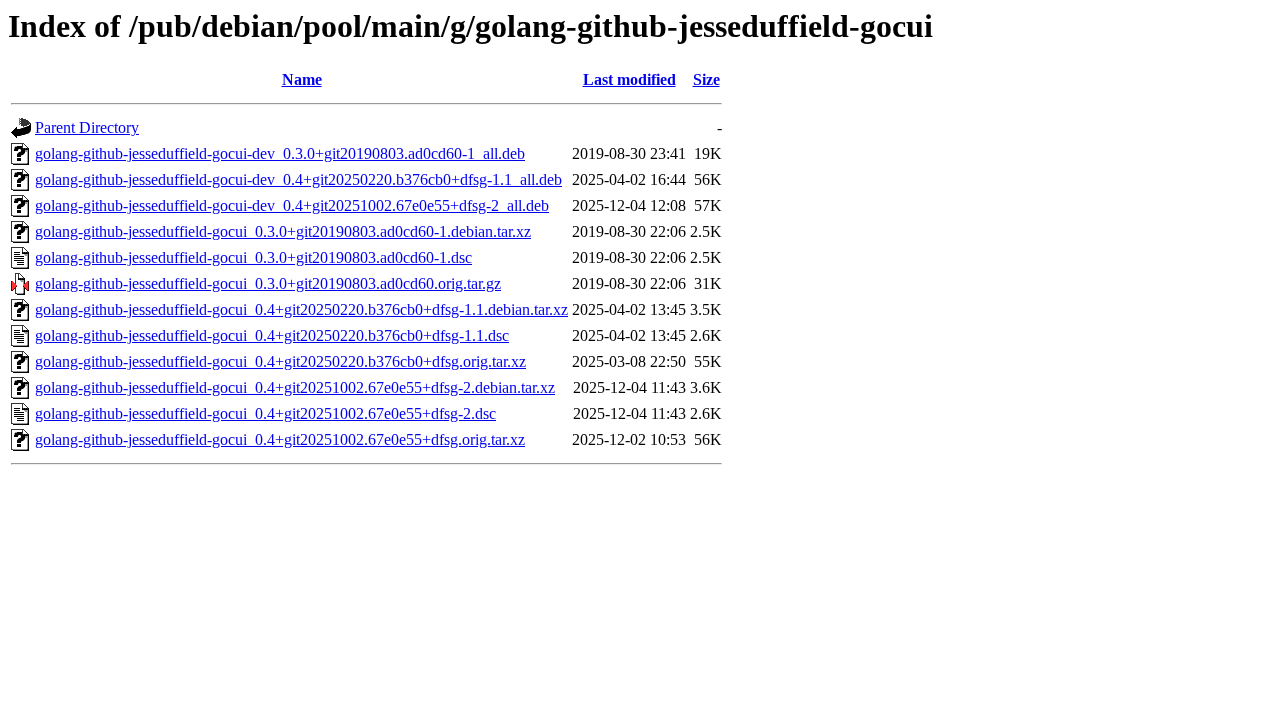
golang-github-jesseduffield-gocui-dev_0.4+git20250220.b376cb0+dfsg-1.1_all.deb (298, 179)
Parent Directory (87, 127)
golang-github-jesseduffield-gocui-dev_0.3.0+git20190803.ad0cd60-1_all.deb (280, 153)
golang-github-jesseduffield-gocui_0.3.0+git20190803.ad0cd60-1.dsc (253, 257)
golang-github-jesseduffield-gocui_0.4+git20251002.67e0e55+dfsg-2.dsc (265, 413)
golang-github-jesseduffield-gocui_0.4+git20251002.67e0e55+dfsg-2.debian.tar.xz (295, 387)
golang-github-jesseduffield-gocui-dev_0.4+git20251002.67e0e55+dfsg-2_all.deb (292, 205)
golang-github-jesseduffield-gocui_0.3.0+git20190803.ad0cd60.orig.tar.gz (268, 283)
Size (706, 79)
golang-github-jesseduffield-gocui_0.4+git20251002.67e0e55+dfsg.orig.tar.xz (280, 439)
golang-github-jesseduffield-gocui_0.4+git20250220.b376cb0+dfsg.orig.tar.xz (280, 361)
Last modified (629, 79)
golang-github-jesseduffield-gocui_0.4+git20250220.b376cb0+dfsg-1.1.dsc (272, 335)
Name (302, 79)
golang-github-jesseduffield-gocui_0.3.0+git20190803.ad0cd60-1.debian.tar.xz (283, 231)
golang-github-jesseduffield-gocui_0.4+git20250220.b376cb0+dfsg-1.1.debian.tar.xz (301, 309)
